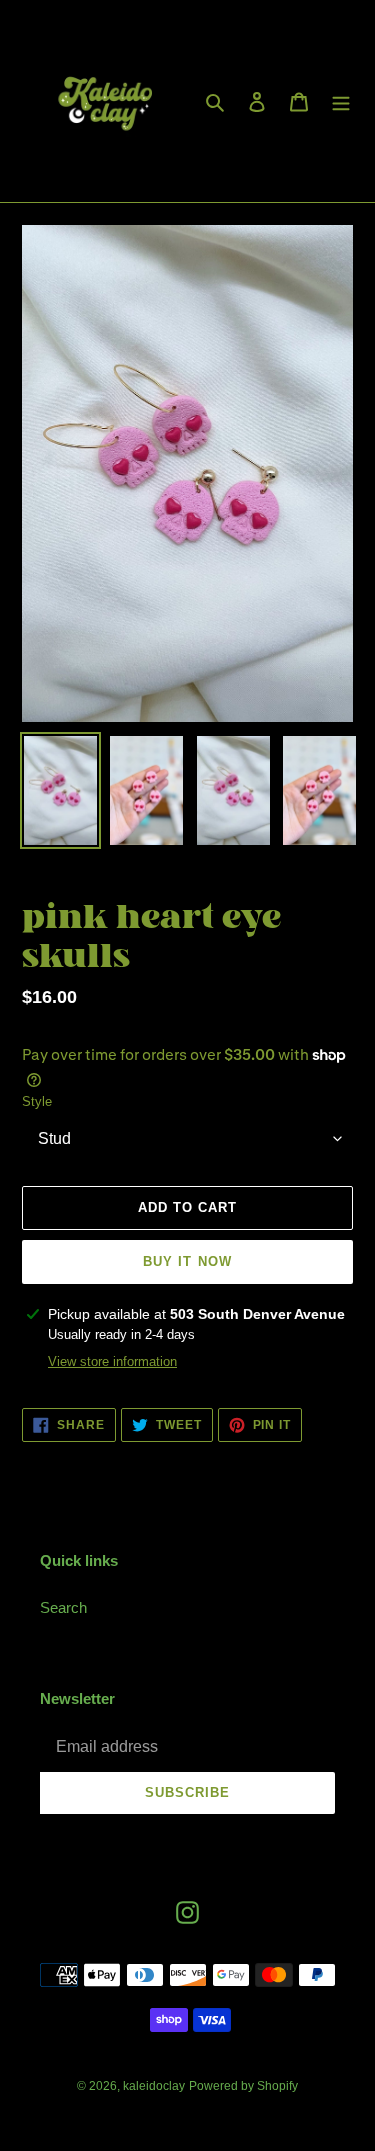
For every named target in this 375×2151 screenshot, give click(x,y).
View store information (112, 1361)
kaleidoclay (154, 2086)
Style (37, 1101)
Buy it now (187, 1261)
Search (63, 1607)
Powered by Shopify (243, 2086)
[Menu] (341, 101)
